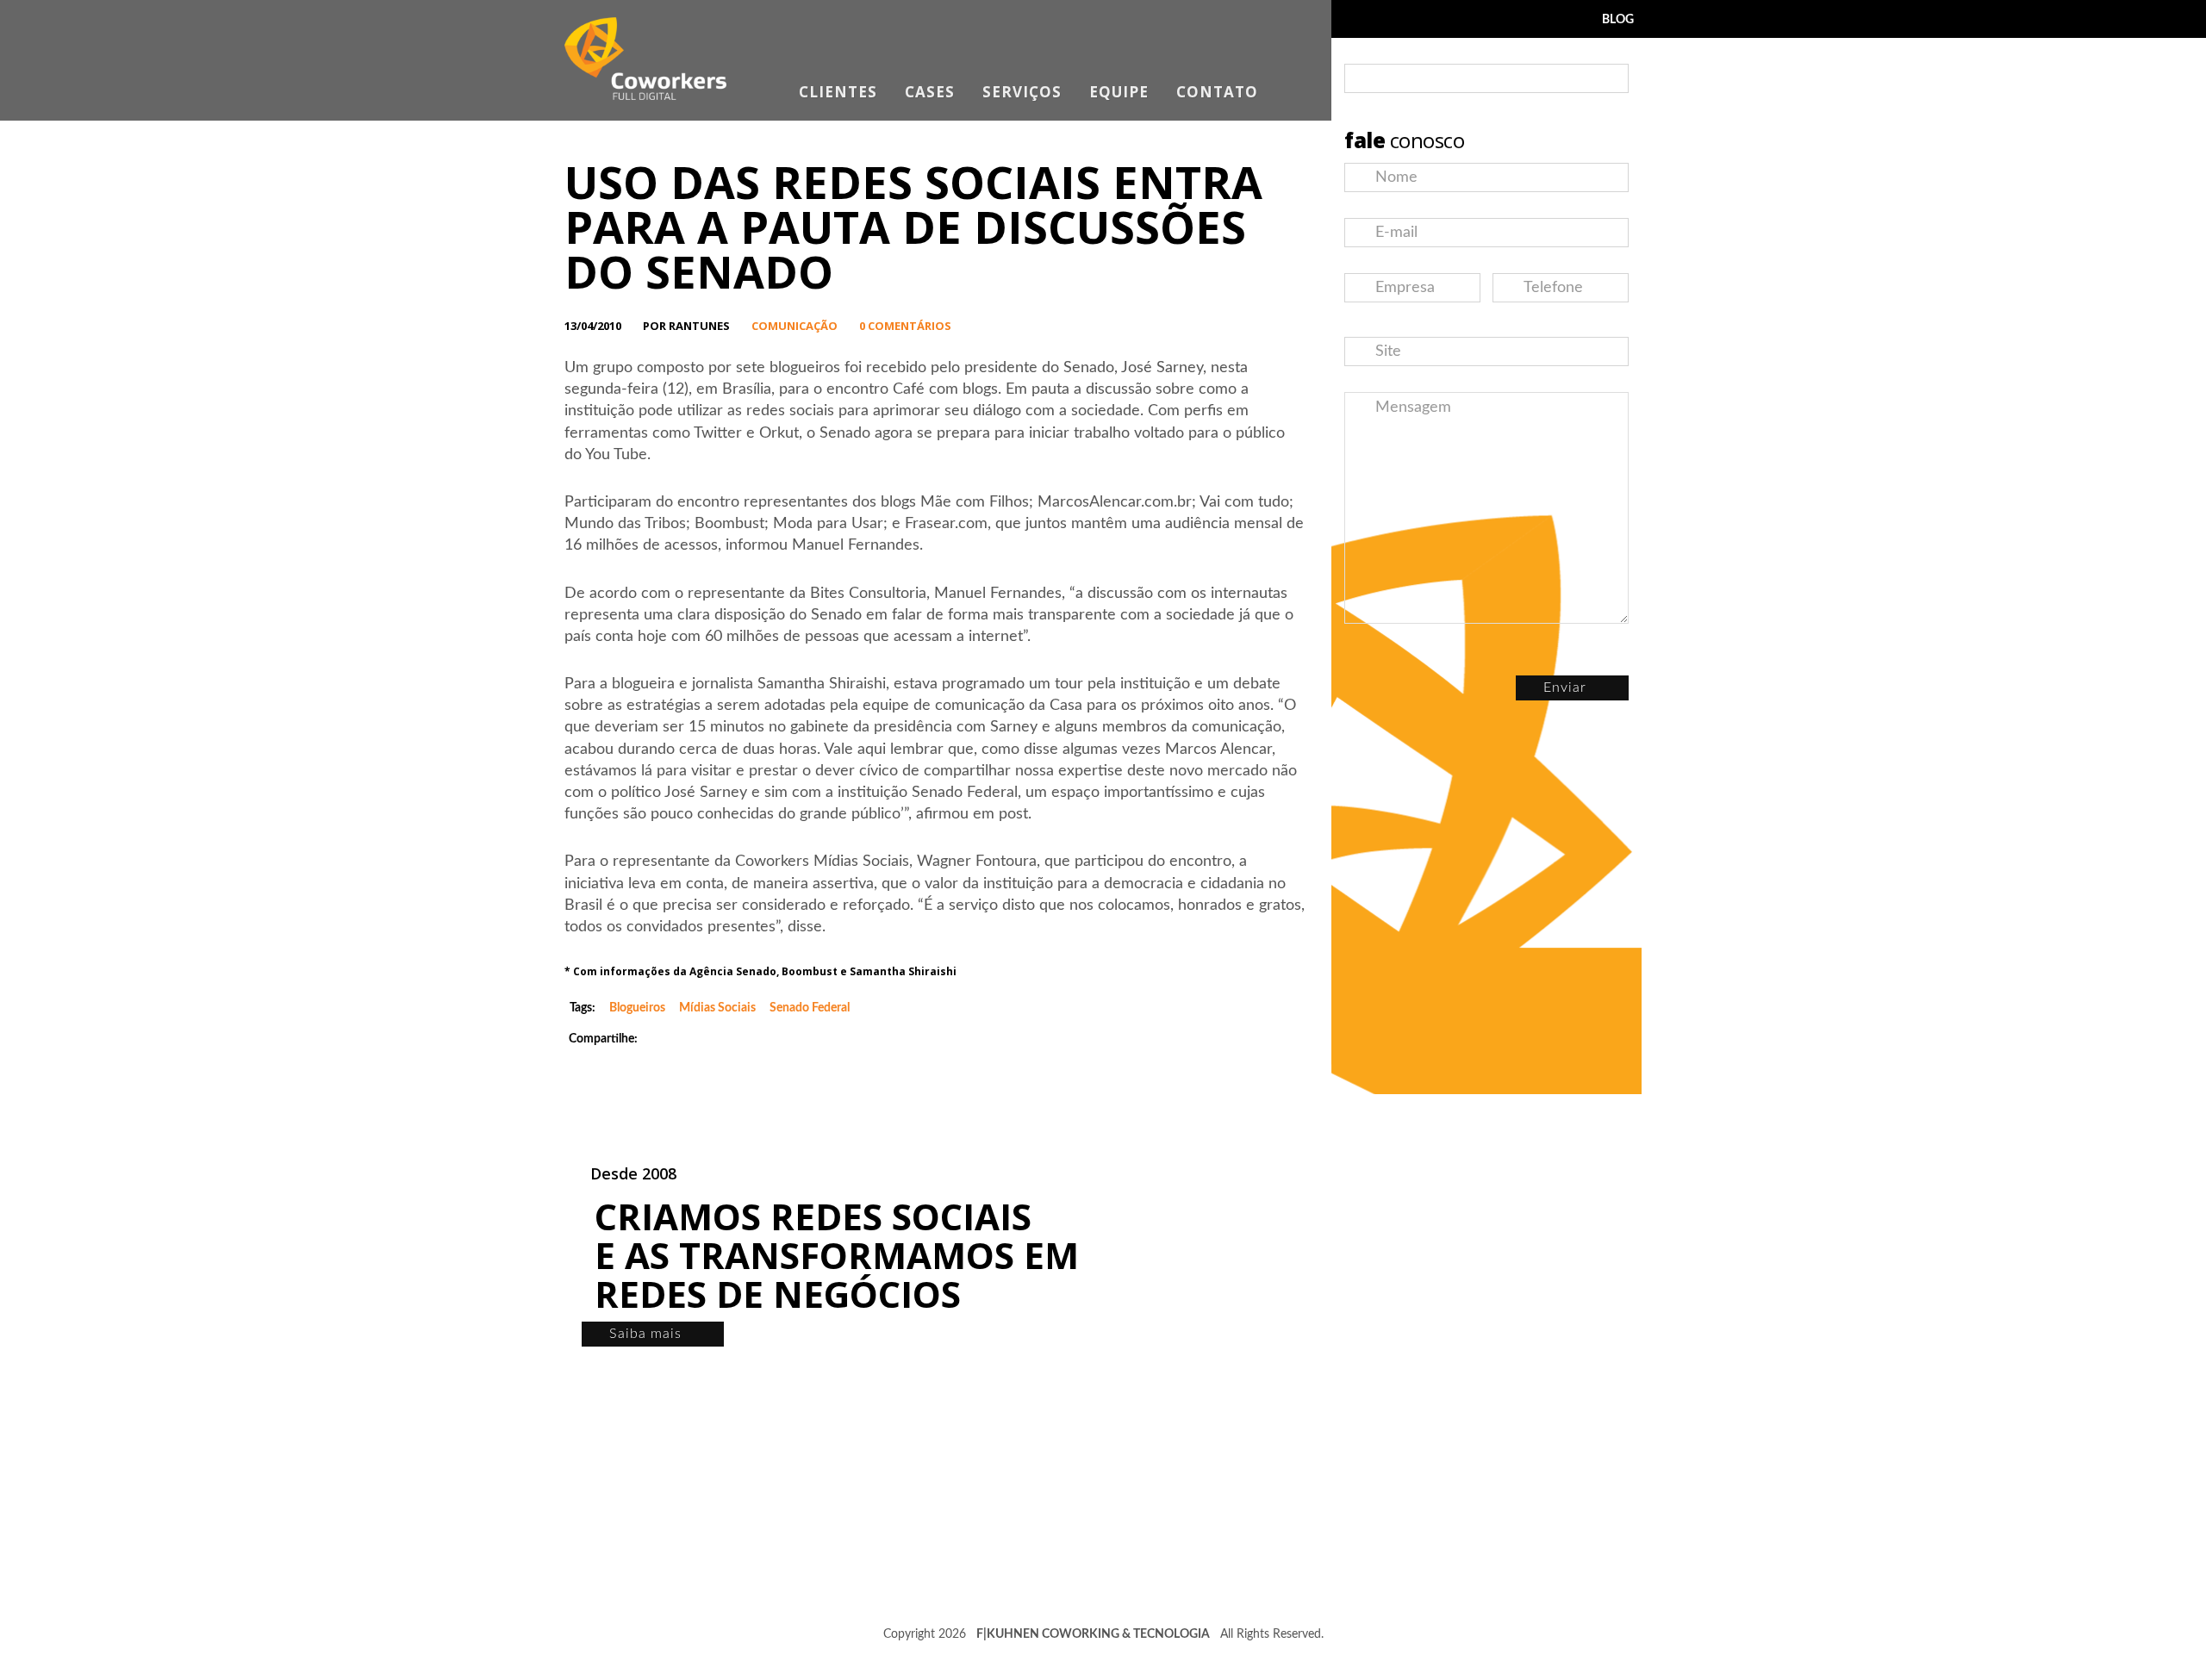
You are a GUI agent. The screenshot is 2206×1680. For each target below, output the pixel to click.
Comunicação (795, 326)
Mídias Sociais (717, 1008)
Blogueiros (637, 1008)
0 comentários (905, 326)
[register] (1611, 79)
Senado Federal (810, 1008)
